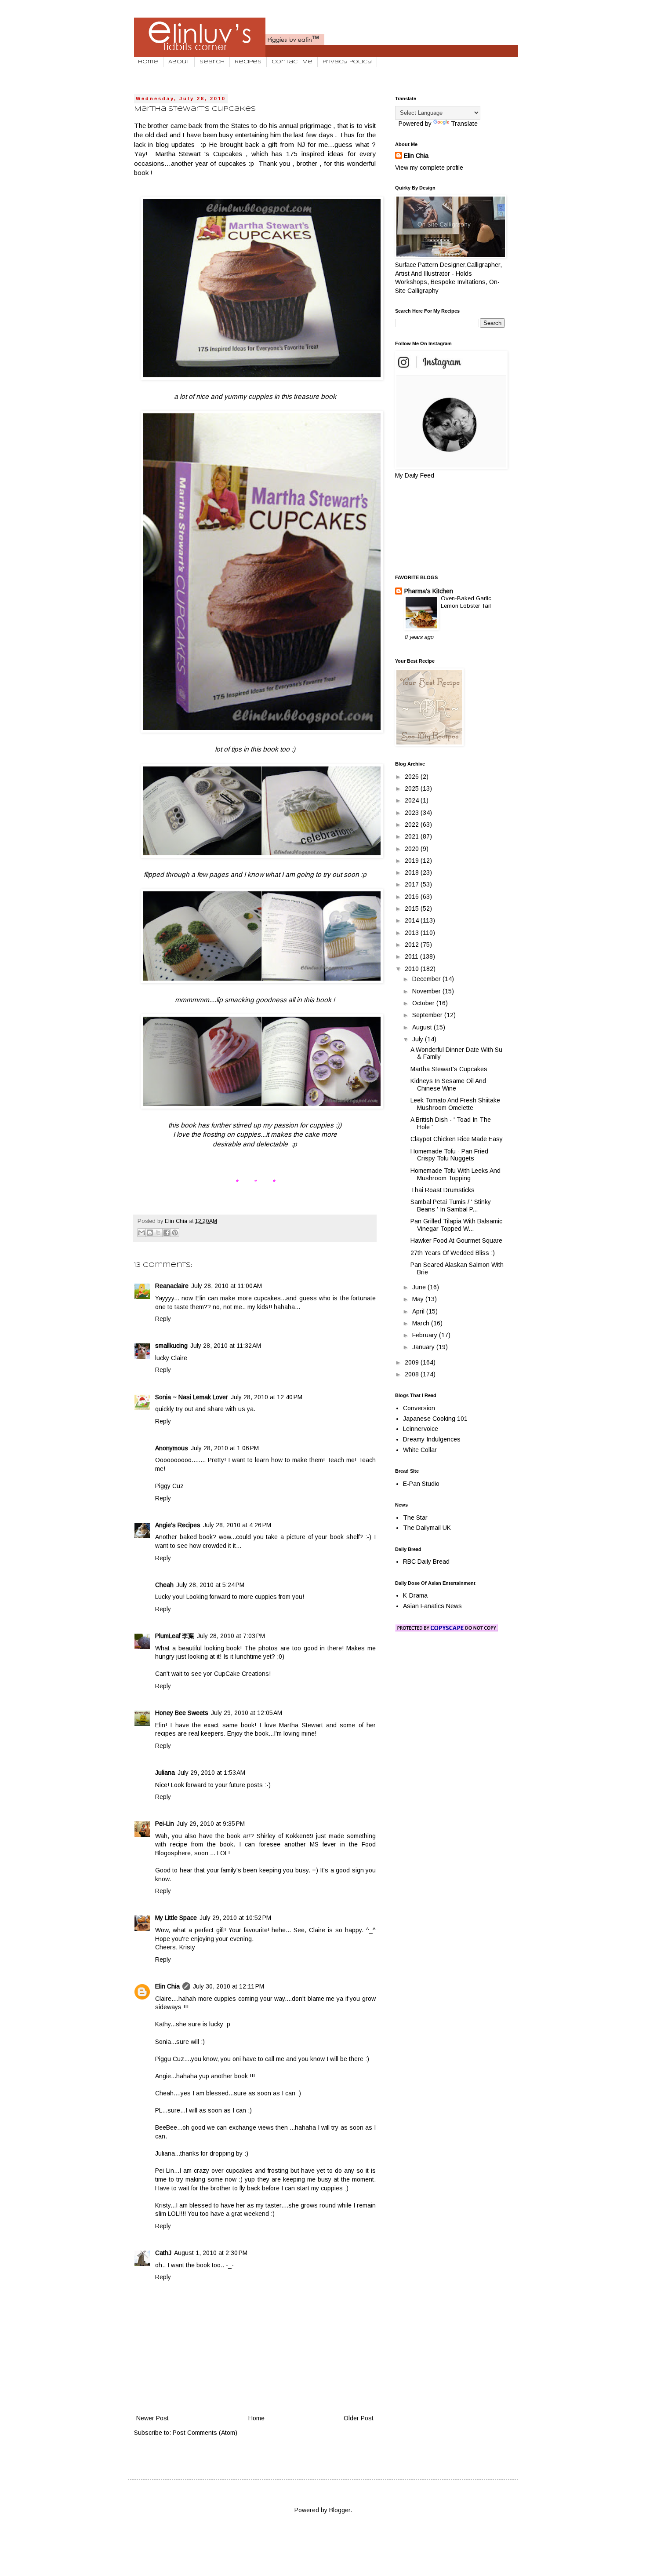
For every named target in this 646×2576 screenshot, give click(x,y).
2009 (413, 1362)
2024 (413, 800)
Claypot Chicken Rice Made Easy (457, 1139)
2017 (413, 884)
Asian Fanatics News (432, 1606)
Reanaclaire (172, 1286)
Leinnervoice (421, 1429)
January (424, 1347)
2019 (413, 861)
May (419, 1299)
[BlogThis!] (150, 1233)
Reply (163, 1319)
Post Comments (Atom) (205, 2433)
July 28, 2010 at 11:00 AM (227, 1286)
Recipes (248, 62)
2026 (413, 777)
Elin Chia (167, 1986)
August (423, 1027)
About (179, 62)
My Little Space (176, 1918)
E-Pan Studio (421, 1484)
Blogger (340, 2510)
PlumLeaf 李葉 (175, 1636)
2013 (413, 933)
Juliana (165, 1773)
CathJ (163, 2253)
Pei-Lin (165, 1824)
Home (148, 62)
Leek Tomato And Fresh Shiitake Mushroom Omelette (455, 1104)
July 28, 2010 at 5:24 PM (210, 1585)
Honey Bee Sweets (182, 1713)
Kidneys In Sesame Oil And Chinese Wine (448, 1085)
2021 (413, 836)
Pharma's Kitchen (429, 591)
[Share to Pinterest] (175, 1233)
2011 (412, 956)
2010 (413, 969)
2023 (413, 813)
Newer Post (152, 2418)
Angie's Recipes (178, 1525)
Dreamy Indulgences (432, 1439)
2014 (413, 920)
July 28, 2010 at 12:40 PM (267, 1397)
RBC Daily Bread (426, 1562)
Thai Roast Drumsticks (443, 1190)
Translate (464, 124)
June (420, 1287)
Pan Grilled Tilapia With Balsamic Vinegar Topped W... (456, 1225)
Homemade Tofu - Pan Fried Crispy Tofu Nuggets (449, 1155)
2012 (413, 945)
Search (212, 62)
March (422, 1323)
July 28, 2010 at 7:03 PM (231, 1636)
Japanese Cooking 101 (435, 1419)
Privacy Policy (347, 62)
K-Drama (415, 1595)
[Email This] (142, 1233)
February (426, 1335)
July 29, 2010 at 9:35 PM (211, 1824)
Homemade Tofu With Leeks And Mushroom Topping (455, 1174)
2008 (413, 1374)
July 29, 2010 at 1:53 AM (211, 1773)
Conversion (419, 1408)
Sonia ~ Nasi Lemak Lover (192, 1397)
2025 (413, 788)
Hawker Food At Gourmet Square (456, 1241)
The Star (415, 1518)
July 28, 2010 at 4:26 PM (237, 1525)
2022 (413, 825)
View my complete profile (429, 168)
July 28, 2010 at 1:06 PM (225, 1448)
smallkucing (171, 1346)
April (419, 1311)
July (419, 1039)
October (424, 1003)
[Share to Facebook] (167, 1233)
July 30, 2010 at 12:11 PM (229, 1986)
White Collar (420, 1450)
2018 (413, 872)
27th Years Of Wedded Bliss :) (453, 1253)
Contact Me (292, 62)
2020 (413, 849)
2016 (413, 897)
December (427, 979)
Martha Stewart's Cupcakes (449, 1069)
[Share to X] (158, 1233)
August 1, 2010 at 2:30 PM (211, 2253)
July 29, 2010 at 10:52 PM (235, 1918)
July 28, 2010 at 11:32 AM (226, 1346)
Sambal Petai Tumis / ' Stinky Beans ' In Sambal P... (451, 1206)
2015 (413, 909)
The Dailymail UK (427, 1528)
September (428, 1015)
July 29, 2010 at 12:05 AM (247, 1713)
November (427, 991)
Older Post (359, 2418)
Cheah (164, 1585)
